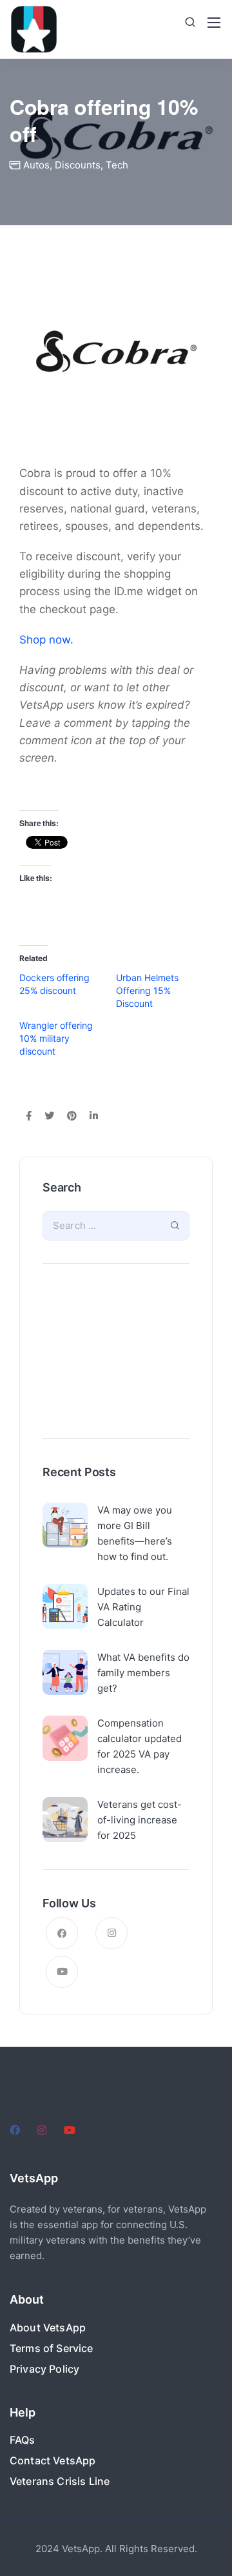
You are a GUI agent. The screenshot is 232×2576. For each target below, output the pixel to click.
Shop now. (46, 640)
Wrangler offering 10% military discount (56, 1038)
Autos (36, 165)
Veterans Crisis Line (60, 2481)
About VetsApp (48, 2328)
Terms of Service (52, 2348)
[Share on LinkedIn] (94, 1117)
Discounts (78, 165)
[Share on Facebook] (29, 1117)
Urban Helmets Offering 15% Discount (147, 990)
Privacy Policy (44, 2369)
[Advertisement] (116, 1354)
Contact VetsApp (53, 2460)
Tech (117, 165)
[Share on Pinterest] (72, 1117)
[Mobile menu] (214, 23)
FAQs (23, 2440)
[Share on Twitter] (49, 1117)
